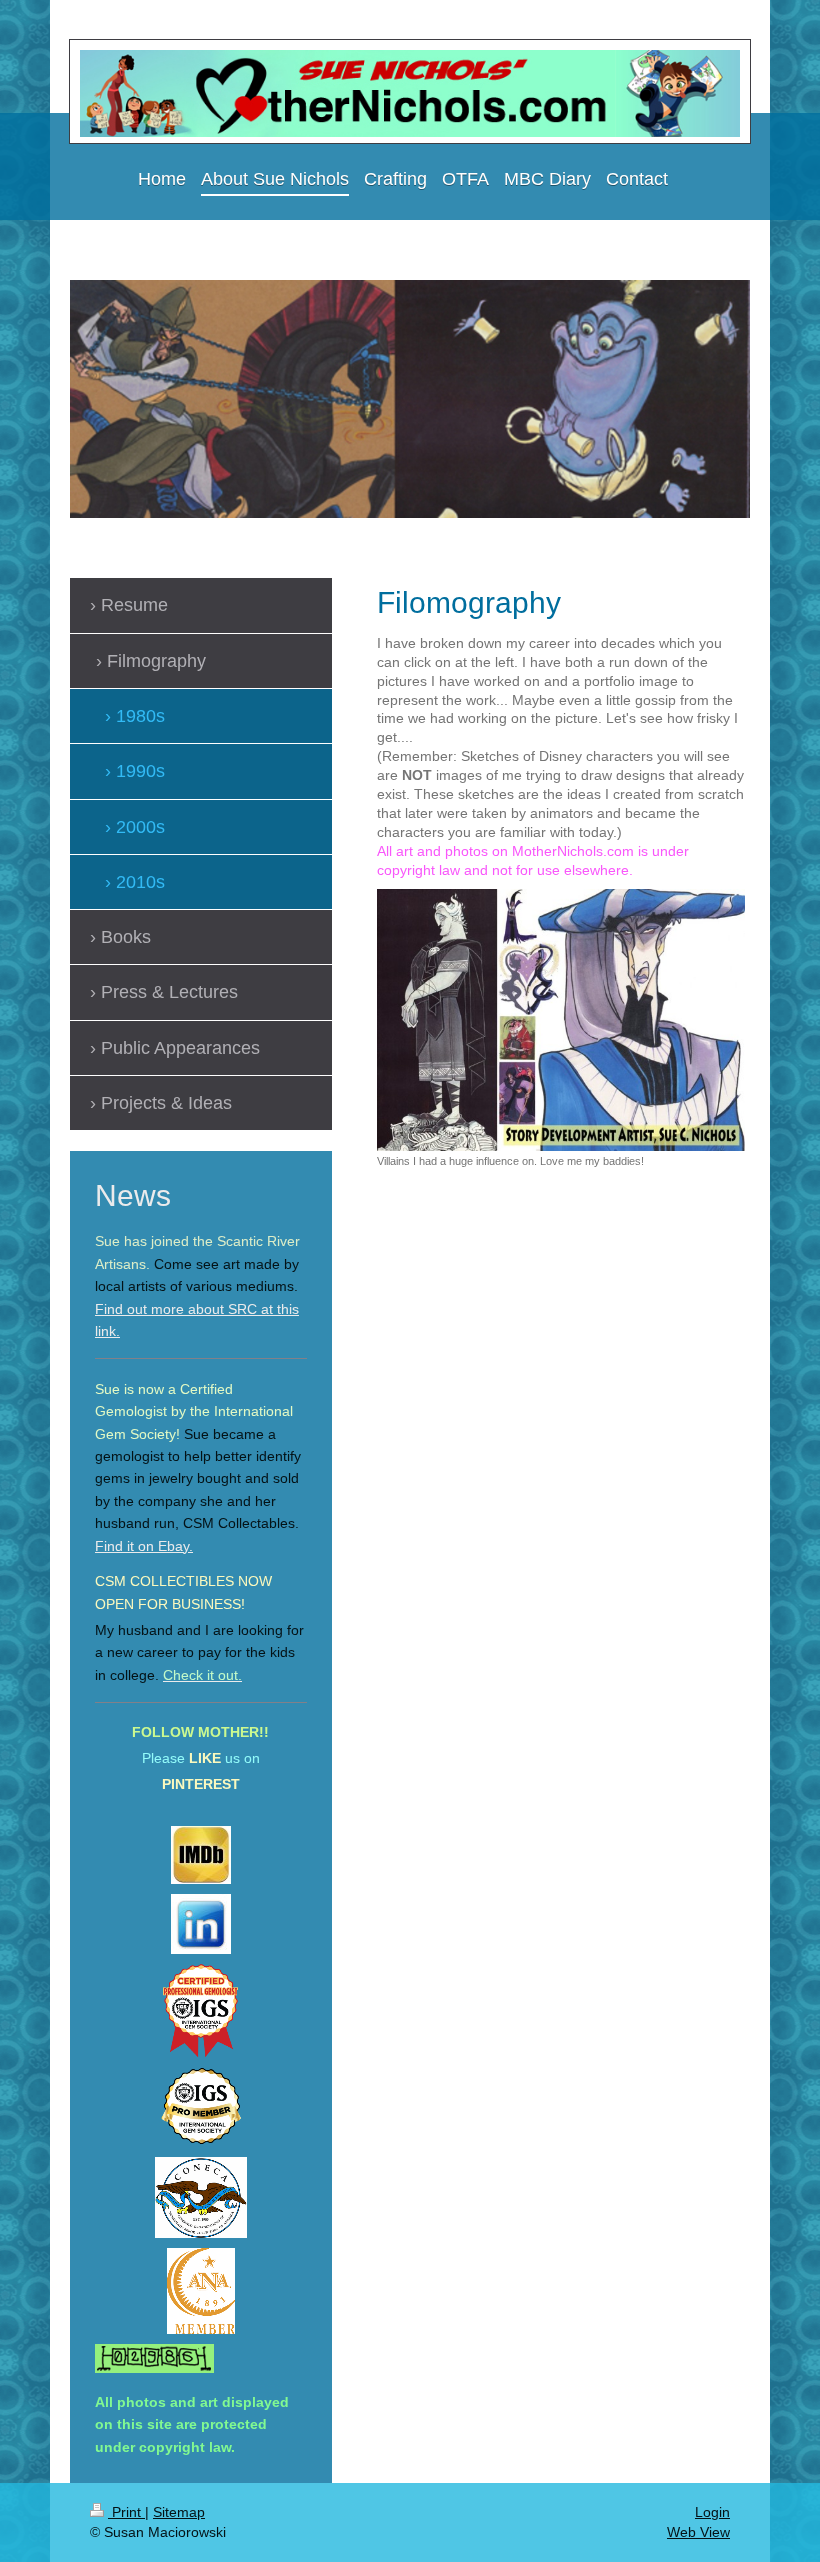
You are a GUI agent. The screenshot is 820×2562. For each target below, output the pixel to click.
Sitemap (179, 2512)
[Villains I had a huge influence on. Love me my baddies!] (561, 1020)
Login (712, 2512)
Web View (698, 2532)
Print (126, 2512)
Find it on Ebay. (144, 1546)
